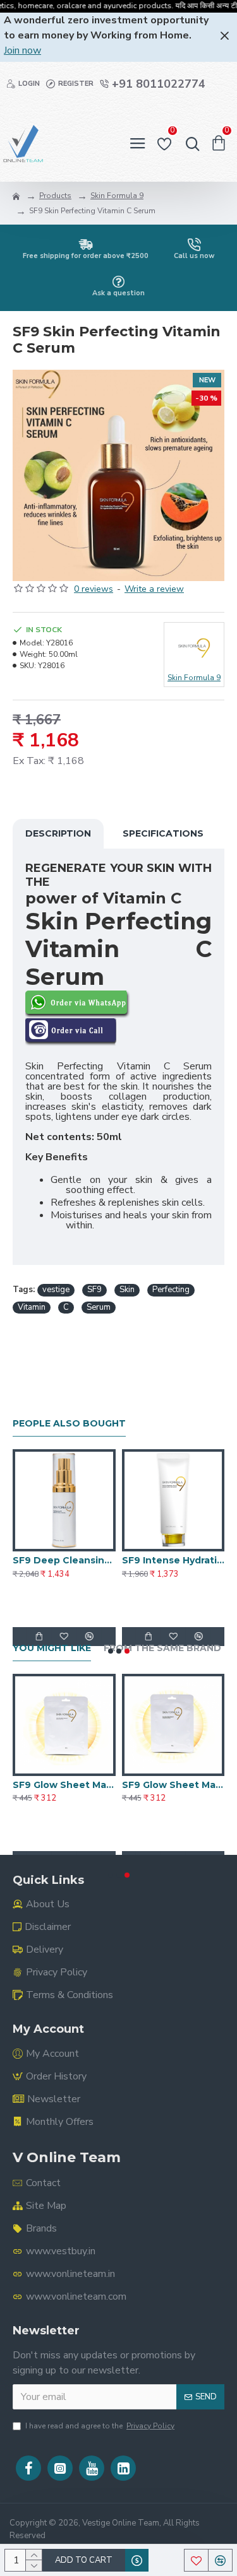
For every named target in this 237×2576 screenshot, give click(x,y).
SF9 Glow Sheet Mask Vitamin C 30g (64, 1785)
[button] (111, 1651)
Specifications (163, 833)
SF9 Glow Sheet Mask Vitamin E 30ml (173, 1785)
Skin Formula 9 (117, 196)
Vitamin (32, 1307)
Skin (127, 1290)
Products (55, 196)
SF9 (94, 1290)
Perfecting (171, 1290)
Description (58, 833)
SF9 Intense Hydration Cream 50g (173, 1560)
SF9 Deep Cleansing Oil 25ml (64, 1560)
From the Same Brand (162, 1648)
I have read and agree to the (100, 2426)
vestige (56, 1290)
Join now (22, 50)
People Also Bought (69, 1424)
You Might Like (52, 1648)
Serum (99, 1307)
